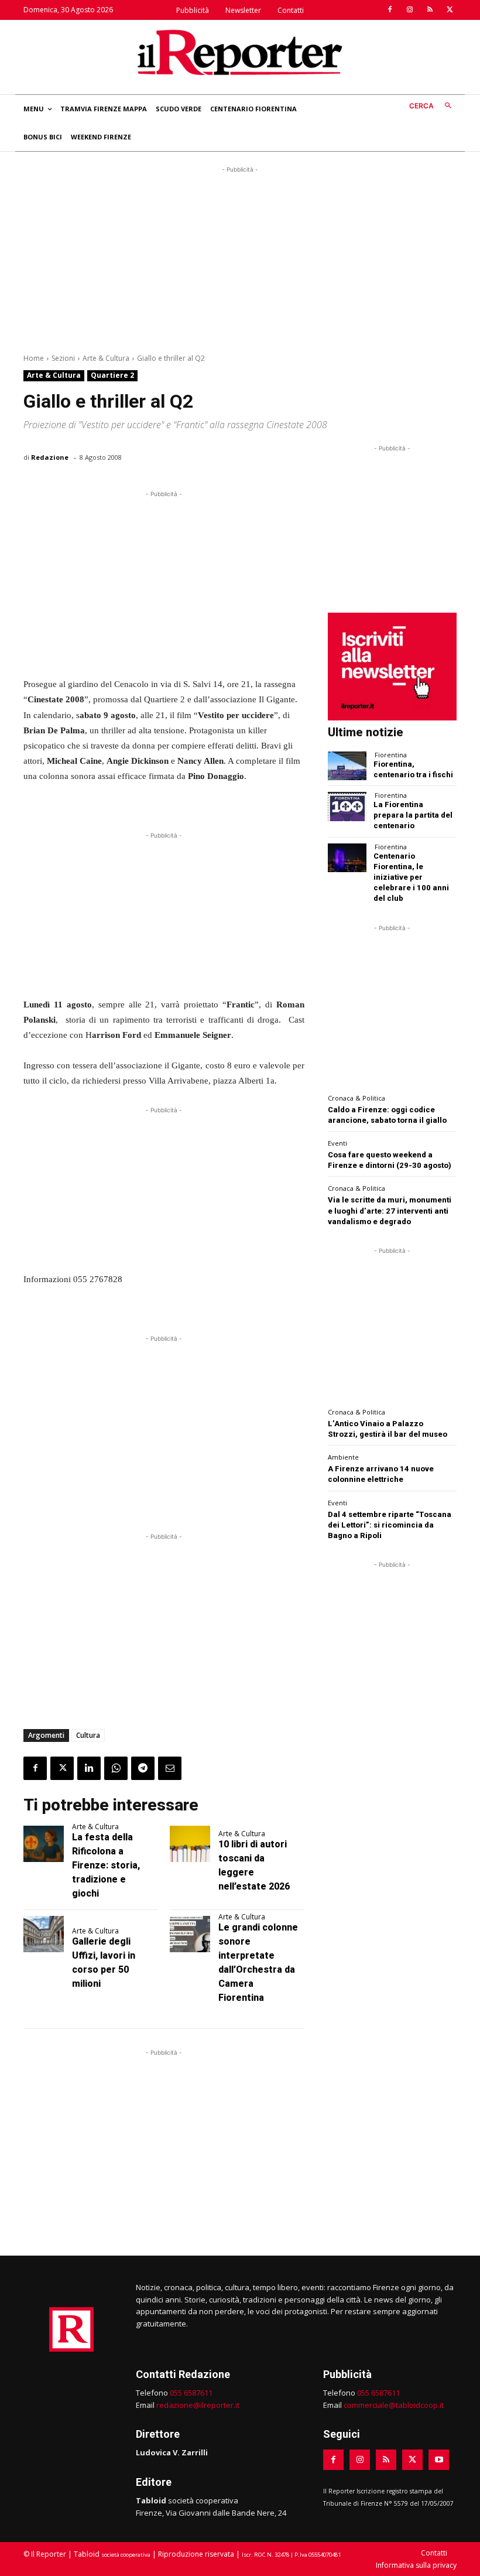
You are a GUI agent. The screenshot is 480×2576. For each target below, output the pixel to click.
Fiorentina (391, 755)
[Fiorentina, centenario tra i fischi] (347, 766)
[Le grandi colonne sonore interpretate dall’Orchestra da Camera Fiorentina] (190, 1934)
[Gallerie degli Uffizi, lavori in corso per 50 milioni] (44, 1934)
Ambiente (343, 1457)
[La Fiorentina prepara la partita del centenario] (347, 806)
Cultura (88, 1735)
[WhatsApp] (116, 1768)
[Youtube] (439, 2460)
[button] (433, 106)
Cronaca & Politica (356, 1098)
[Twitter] (450, 10)
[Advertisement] (240, 258)
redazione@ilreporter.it (198, 2405)
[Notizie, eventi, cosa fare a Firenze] (240, 52)
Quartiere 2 (112, 375)
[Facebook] (390, 10)
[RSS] (430, 10)
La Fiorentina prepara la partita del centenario (413, 815)
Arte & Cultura (106, 358)
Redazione (50, 457)
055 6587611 (191, 2393)
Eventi (337, 1143)
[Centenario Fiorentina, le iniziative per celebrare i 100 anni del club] (347, 858)
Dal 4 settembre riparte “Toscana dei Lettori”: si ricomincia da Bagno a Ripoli (390, 1525)
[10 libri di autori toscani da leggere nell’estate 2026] (190, 1844)
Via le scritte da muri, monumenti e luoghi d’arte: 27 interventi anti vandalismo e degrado (390, 1210)
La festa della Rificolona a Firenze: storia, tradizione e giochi (106, 1865)
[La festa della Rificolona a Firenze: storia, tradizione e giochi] (44, 1844)
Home (34, 358)
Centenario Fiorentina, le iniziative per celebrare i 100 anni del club (411, 877)
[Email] (170, 1768)
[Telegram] (143, 1768)
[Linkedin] (89, 1768)
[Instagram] (410, 10)
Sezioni (63, 358)
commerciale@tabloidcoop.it (394, 2405)
